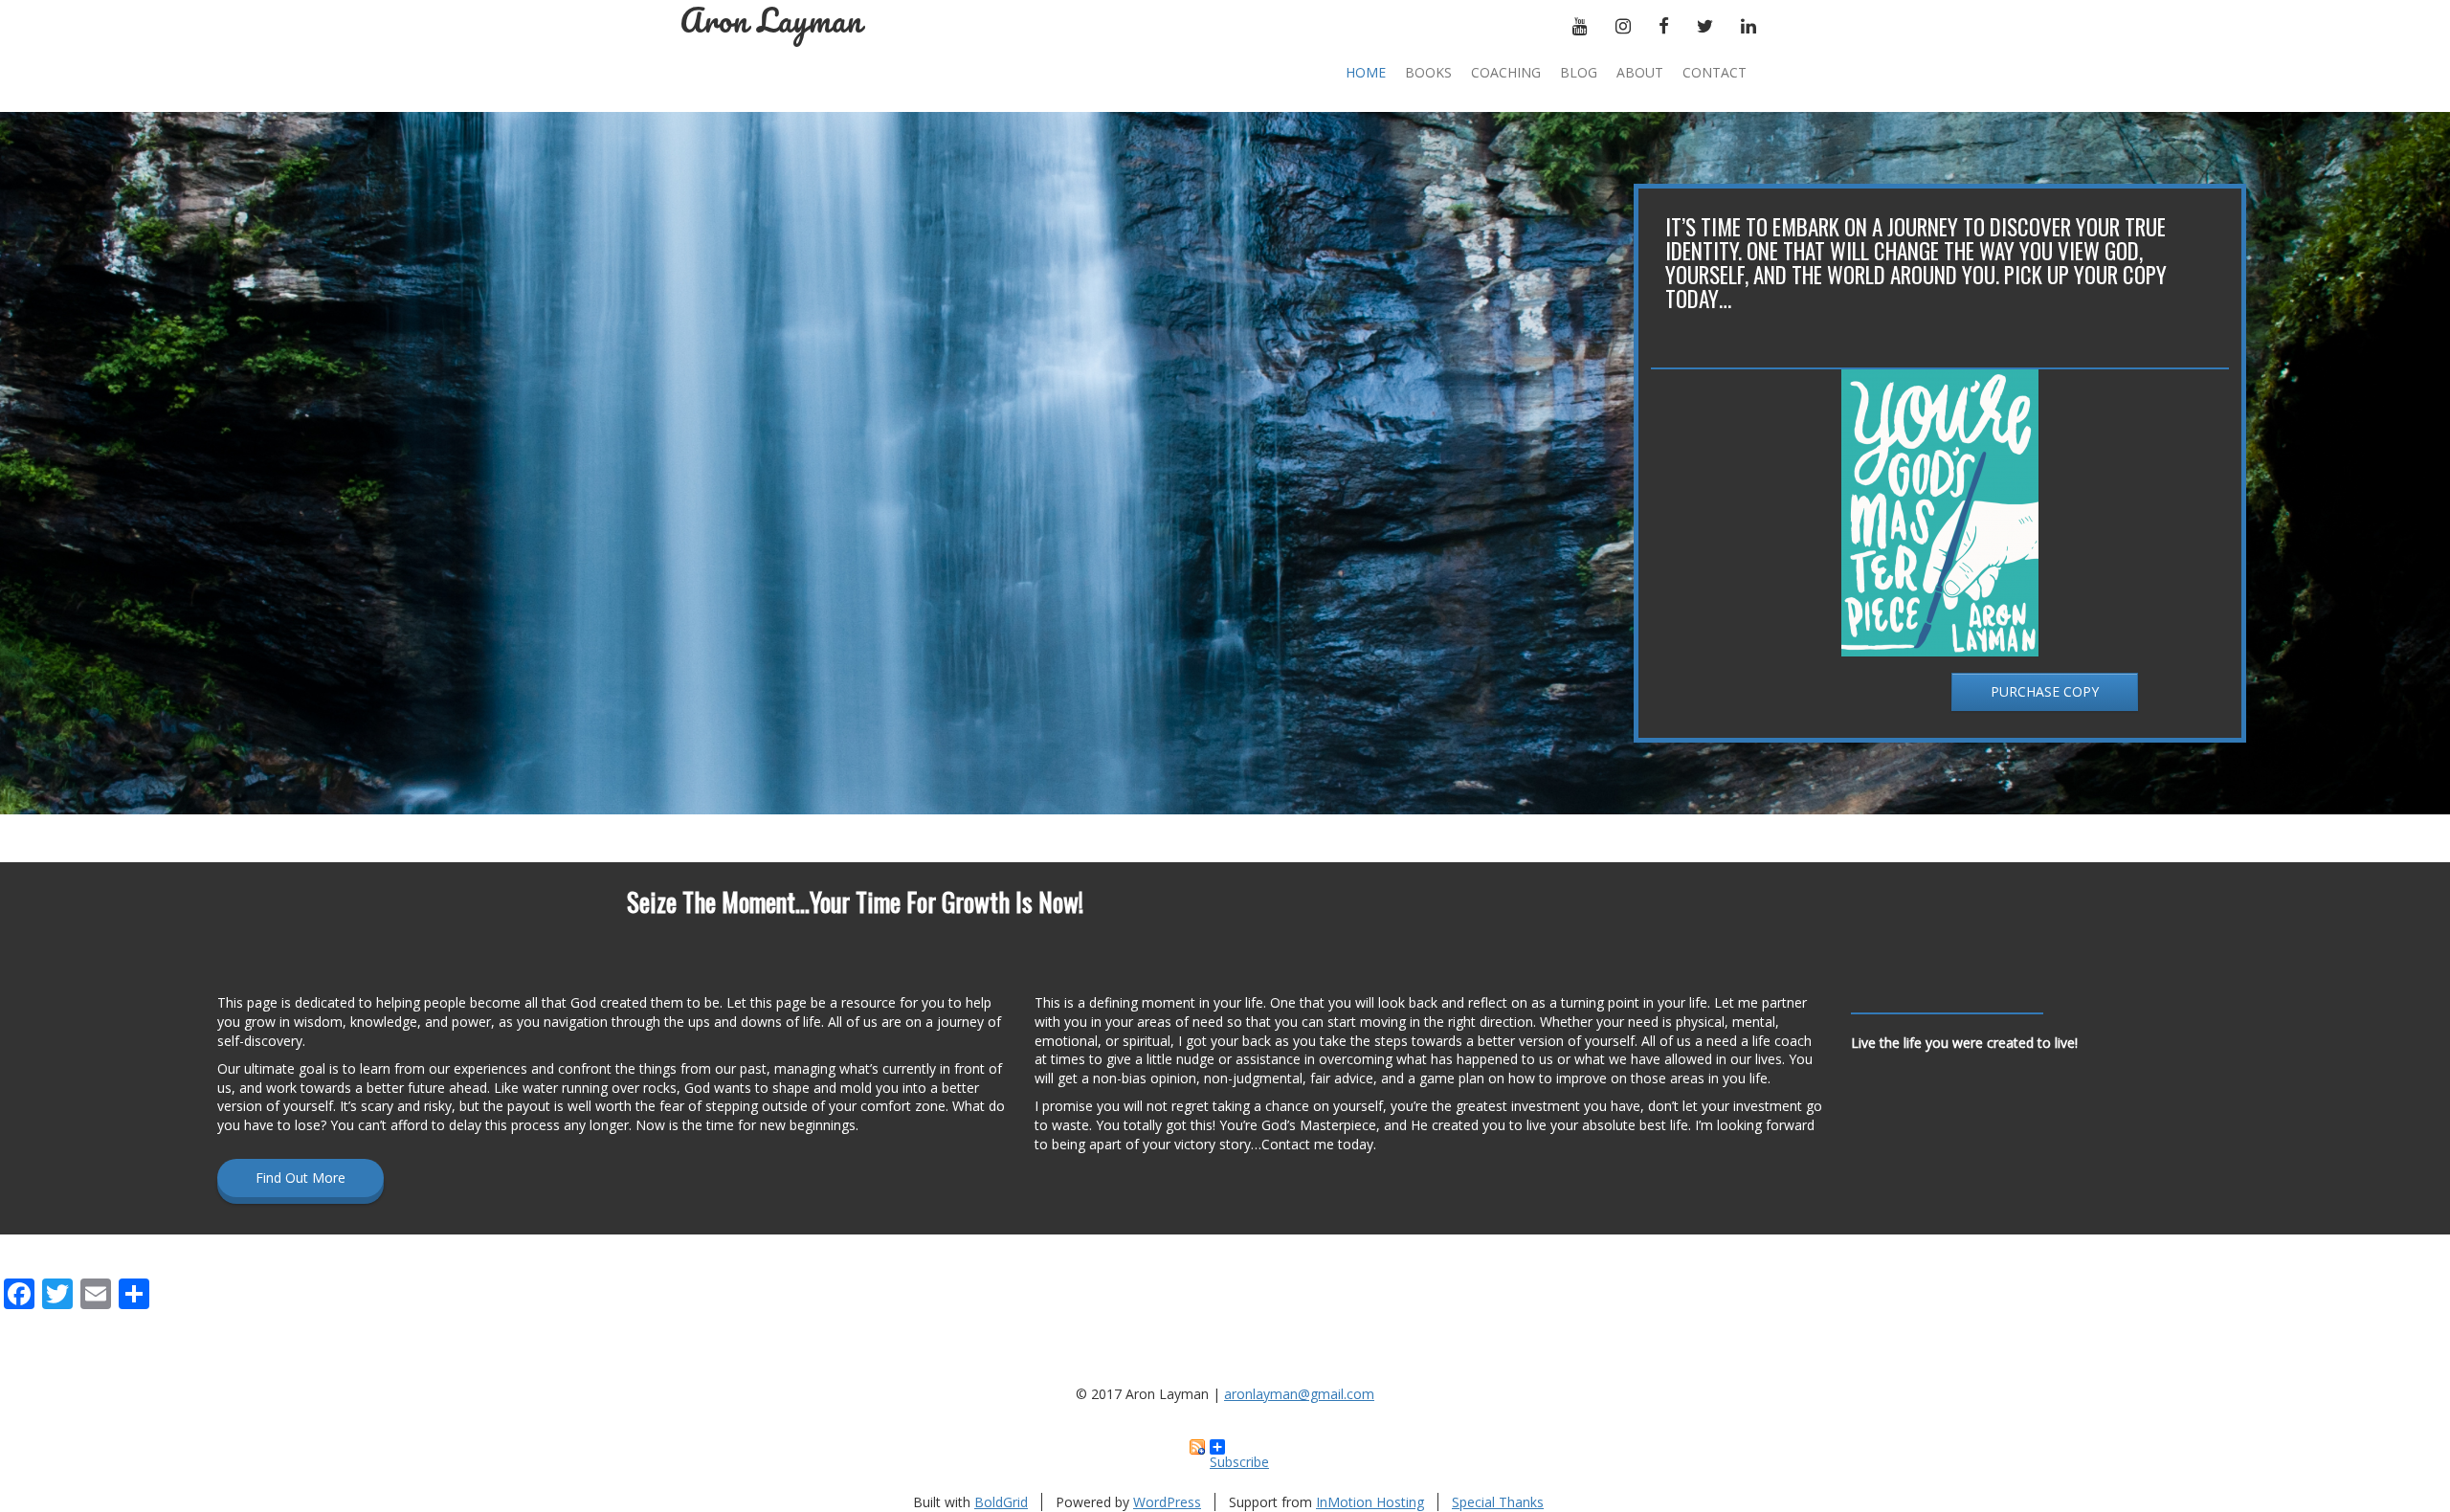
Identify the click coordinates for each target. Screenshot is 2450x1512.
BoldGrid (1001, 1502)
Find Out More (301, 1178)
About (1640, 72)
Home (1366, 72)
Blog (1579, 72)
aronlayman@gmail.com (1299, 1394)
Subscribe (1239, 1454)
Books (1428, 72)
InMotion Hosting (1370, 1502)
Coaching (1506, 72)
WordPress (1167, 1502)
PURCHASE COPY (2045, 691)
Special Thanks (1498, 1502)
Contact (1715, 72)
